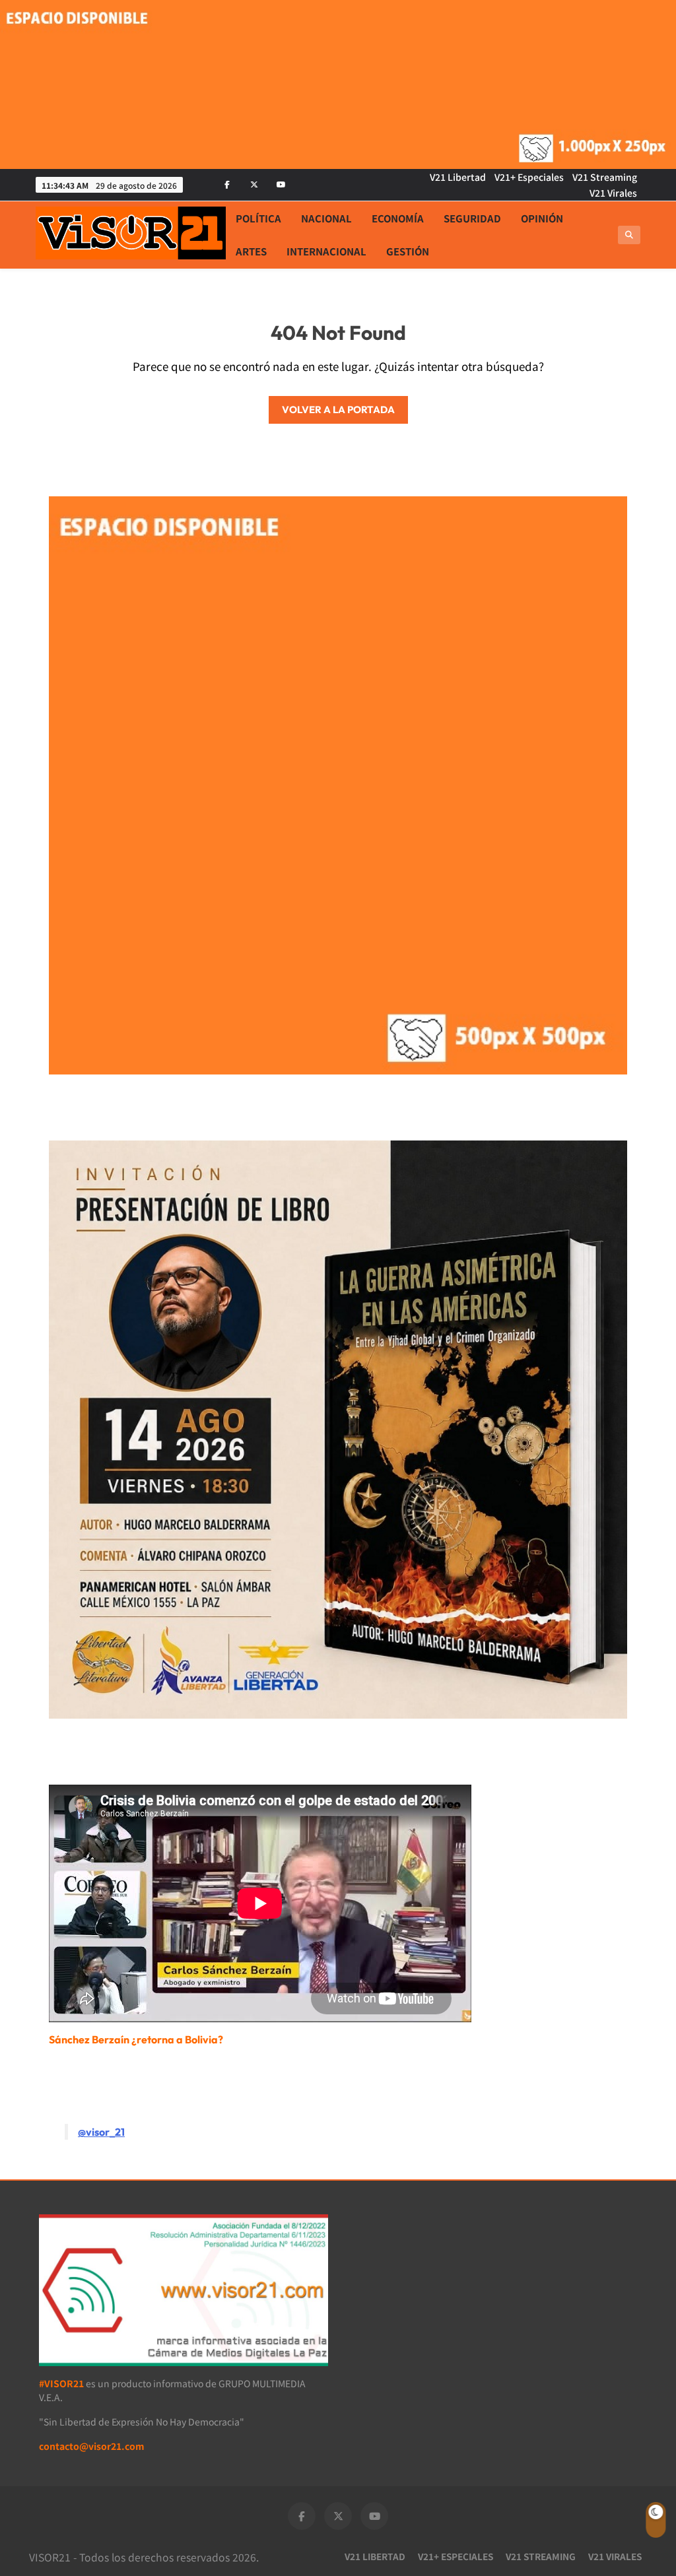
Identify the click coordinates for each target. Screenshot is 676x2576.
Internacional (326, 251)
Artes (251, 251)
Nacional (326, 218)
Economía (398, 218)
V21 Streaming (605, 177)
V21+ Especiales (529, 177)
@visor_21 (101, 2132)
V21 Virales (613, 193)
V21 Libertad (458, 177)
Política (258, 218)
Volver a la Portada (338, 410)
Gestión (408, 251)
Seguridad (472, 218)
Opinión (542, 218)
